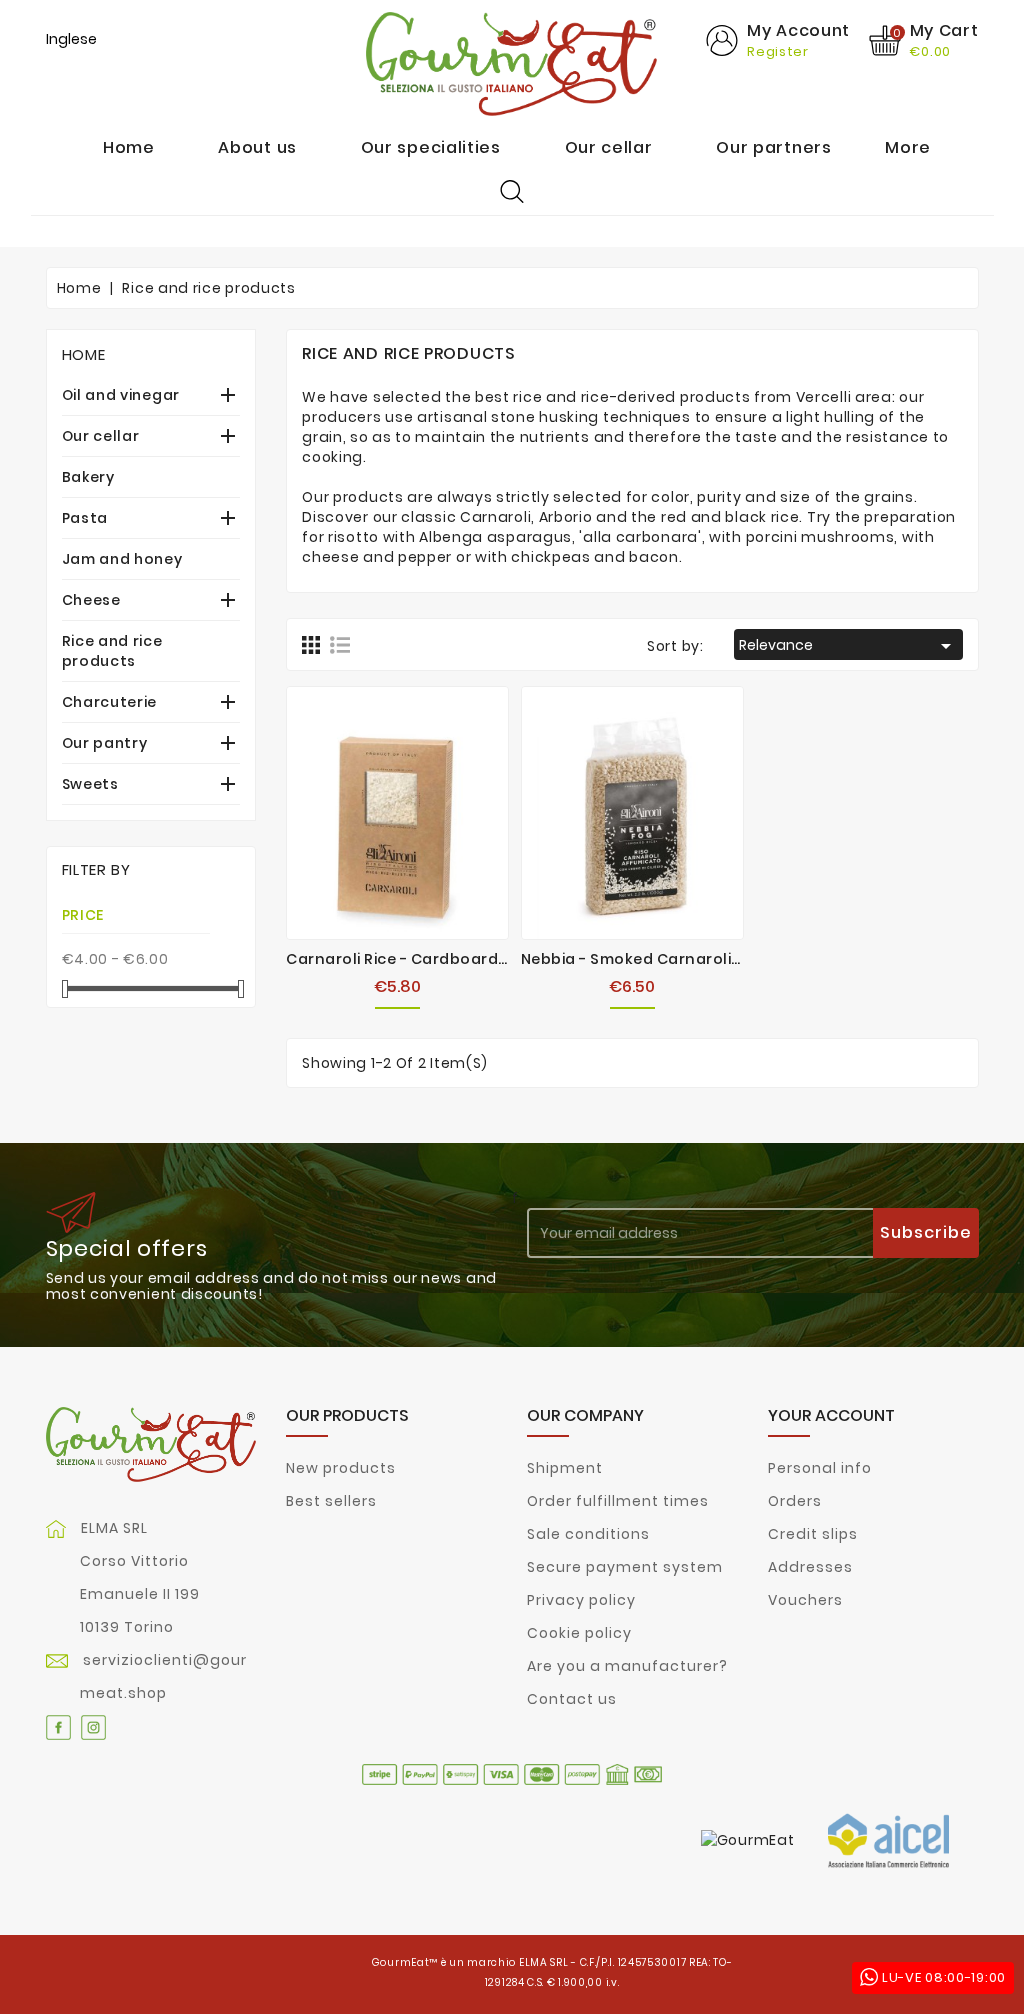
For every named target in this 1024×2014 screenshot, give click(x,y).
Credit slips (813, 1534)
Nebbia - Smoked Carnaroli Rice (644, 959)
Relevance (848, 646)
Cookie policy (579, 1633)
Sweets (90, 784)
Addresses (810, 1567)
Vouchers (805, 1600)
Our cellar (101, 436)
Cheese (91, 600)
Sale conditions (588, 1534)
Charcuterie (110, 702)
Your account (831, 1415)
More (908, 148)
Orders (795, 1501)
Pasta (85, 518)
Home (84, 354)
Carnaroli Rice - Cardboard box (408, 959)
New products (341, 1468)
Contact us (572, 1699)
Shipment (565, 1468)
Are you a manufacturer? (627, 1666)
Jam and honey (122, 559)
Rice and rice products (112, 651)
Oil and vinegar (121, 395)
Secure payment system (625, 1567)
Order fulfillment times (618, 1501)
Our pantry (105, 743)
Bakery (88, 477)
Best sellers (331, 1501)
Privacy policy (581, 1600)
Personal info (820, 1468)
